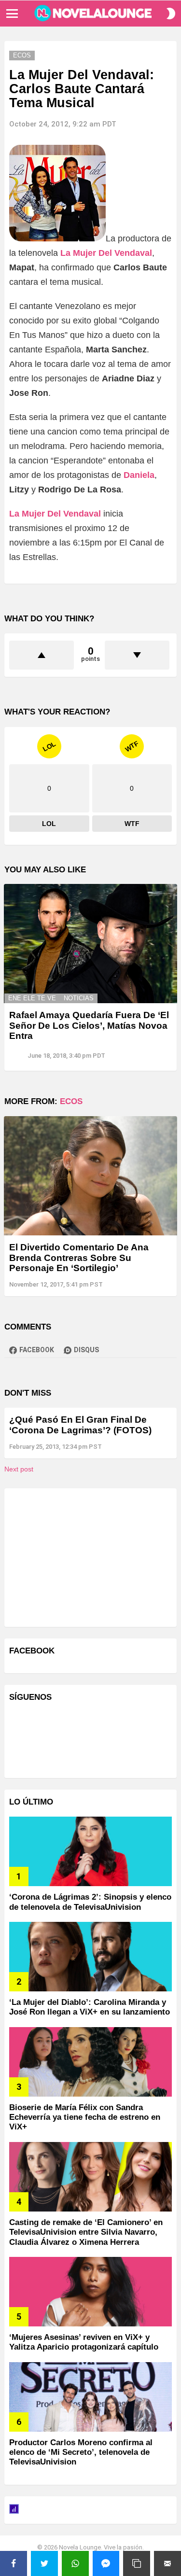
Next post (19, 1469)
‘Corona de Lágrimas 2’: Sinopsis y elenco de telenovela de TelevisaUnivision (90, 1902)
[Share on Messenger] (106, 2563)
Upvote (42, 655)
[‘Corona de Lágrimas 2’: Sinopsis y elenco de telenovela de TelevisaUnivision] (90, 1851)
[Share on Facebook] (14, 2563)
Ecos (71, 1101)
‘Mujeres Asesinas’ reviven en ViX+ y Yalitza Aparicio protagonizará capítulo (84, 2342)
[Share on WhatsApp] (75, 2563)
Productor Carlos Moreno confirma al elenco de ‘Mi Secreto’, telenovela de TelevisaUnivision (81, 2452)
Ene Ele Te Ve (32, 998)
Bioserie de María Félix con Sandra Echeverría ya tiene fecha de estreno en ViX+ (85, 2117)
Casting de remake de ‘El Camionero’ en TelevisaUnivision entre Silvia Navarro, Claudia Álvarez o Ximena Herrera (86, 2232)
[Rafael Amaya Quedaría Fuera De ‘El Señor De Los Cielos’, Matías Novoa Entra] (90, 944)
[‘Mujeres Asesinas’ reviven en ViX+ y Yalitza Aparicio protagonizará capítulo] (90, 2292)
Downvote (137, 655)
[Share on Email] (167, 2563)
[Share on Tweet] (44, 2563)
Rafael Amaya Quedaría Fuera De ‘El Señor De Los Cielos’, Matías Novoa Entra (89, 1025)
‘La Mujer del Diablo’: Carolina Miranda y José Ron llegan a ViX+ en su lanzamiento (90, 2007)
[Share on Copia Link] (137, 2563)
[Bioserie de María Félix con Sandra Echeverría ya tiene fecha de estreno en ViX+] (90, 2062)
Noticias (79, 998)
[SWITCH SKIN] (171, 14)
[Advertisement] (82, 1556)
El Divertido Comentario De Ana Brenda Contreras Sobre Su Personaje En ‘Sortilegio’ (79, 1258)
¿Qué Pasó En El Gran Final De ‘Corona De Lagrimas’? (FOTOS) (80, 1425)
